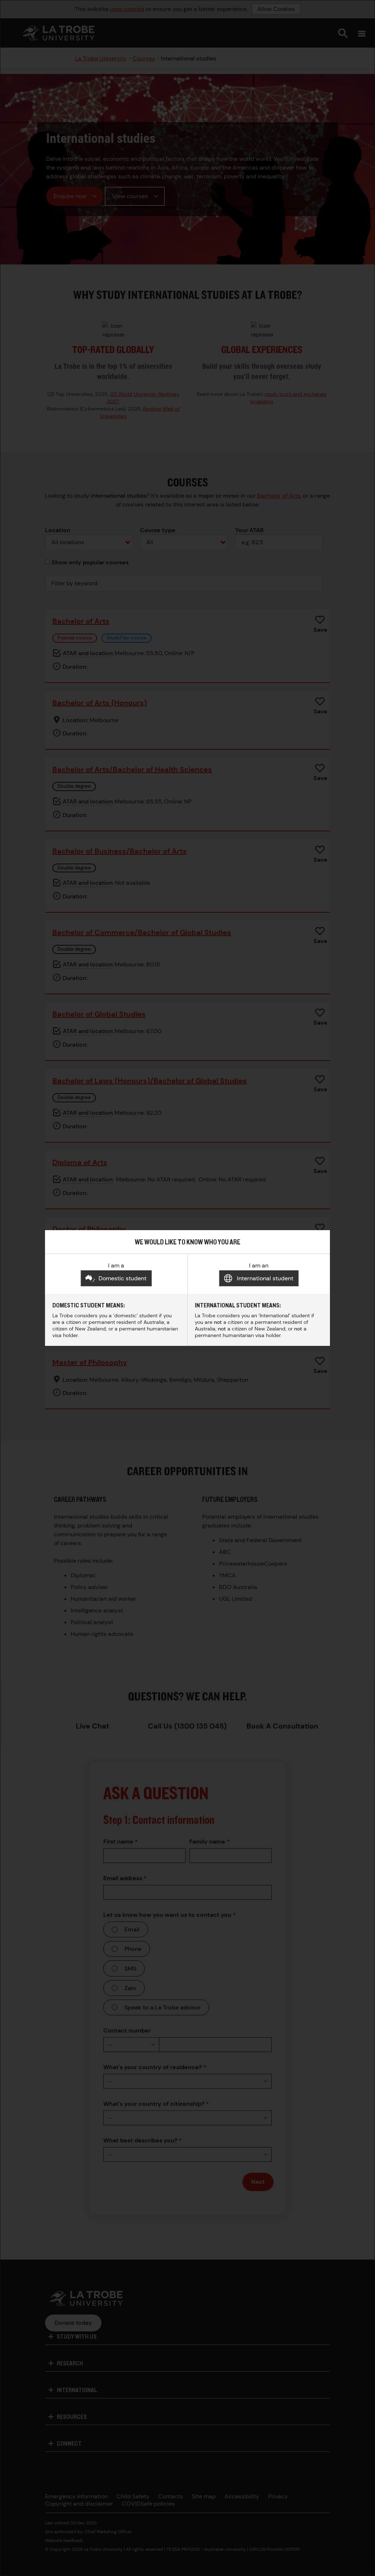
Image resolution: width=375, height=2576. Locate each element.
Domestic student (122, 1278)
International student (265, 1278)
